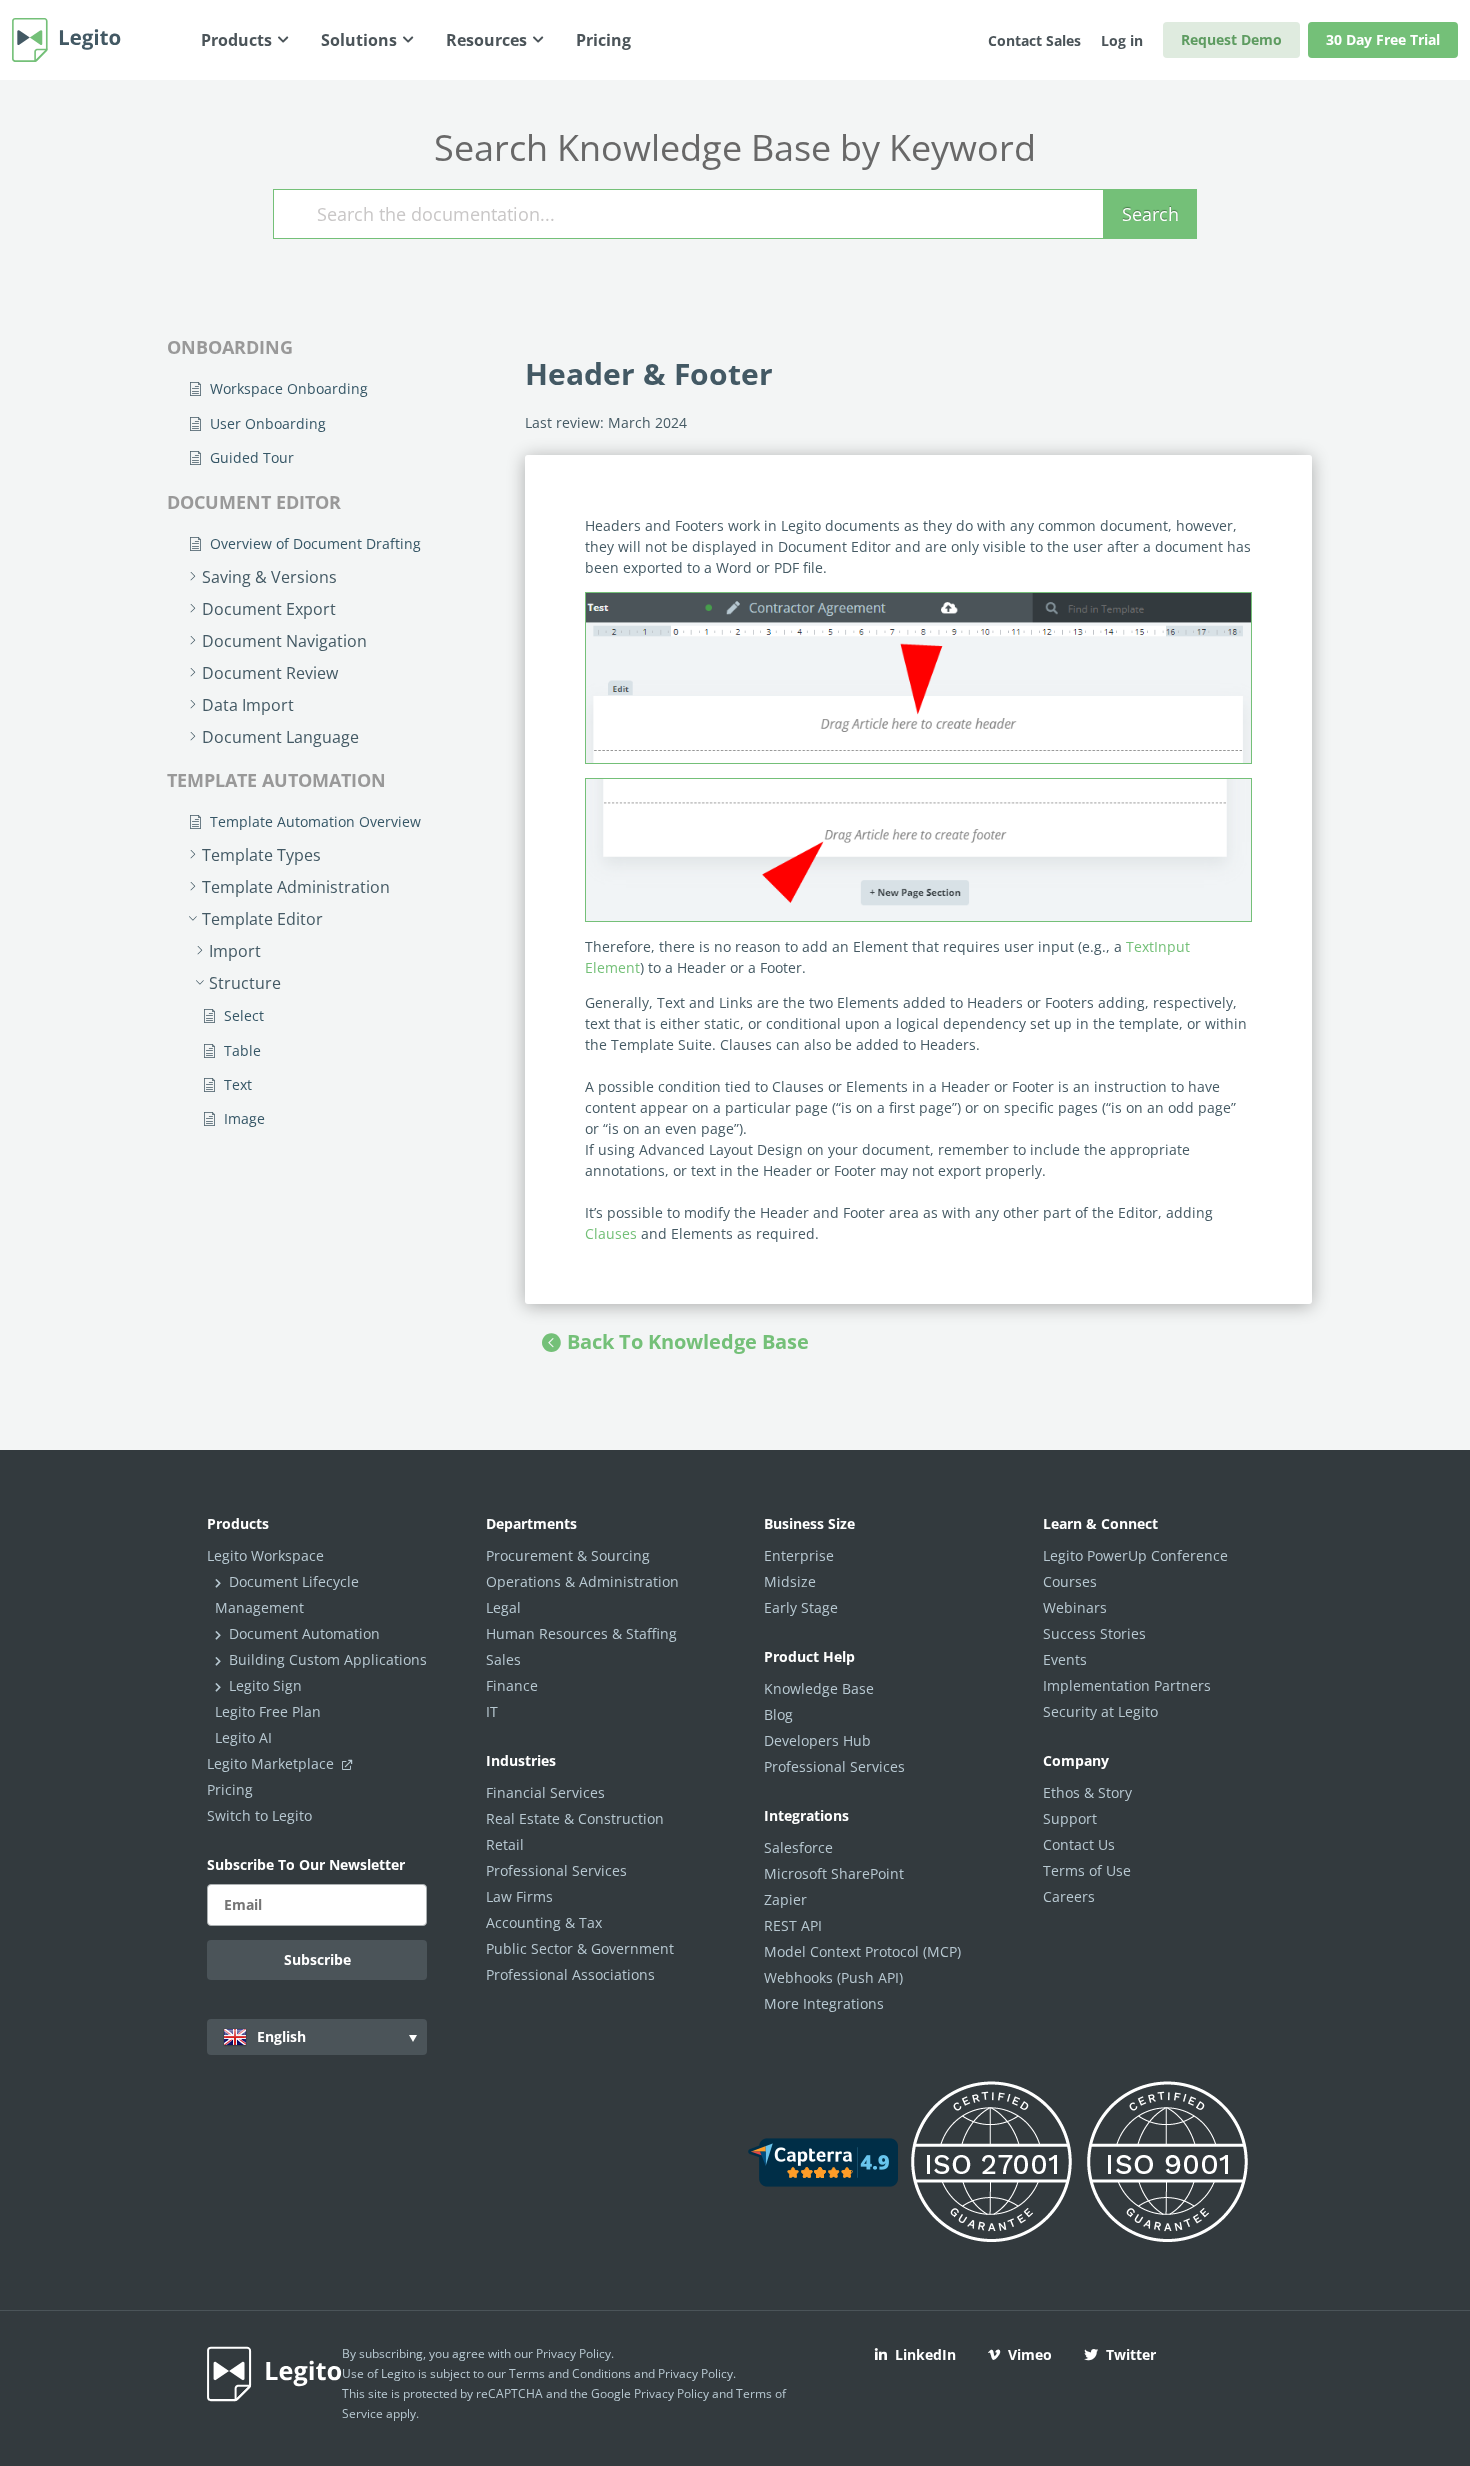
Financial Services (545, 1792)
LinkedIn (925, 2354)
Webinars (1075, 1607)
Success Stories (1094, 1633)
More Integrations (824, 2003)
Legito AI (243, 1737)
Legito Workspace (265, 1555)
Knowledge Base (819, 1688)
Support (1070, 1818)
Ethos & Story (1087, 1792)
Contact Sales (1034, 40)
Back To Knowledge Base (688, 1341)
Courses (1070, 1581)
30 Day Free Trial (1383, 39)
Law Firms (519, 1896)
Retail (505, 1844)
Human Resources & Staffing (581, 1633)
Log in (1122, 40)
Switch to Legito (259, 1815)
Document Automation (304, 1633)
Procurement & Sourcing (568, 1555)
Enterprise (799, 1555)
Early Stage (801, 1607)
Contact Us (1079, 1844)
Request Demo (1231, 39)
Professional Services (556, 1870)
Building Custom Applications (328, 1659)
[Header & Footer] (918, 850)
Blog (778, 1714)
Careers (1069, 1896)
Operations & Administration (582, 1581)
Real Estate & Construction (575, 1818)
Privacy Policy (573, 2353)
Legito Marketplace (272, 1763)
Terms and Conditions (570, 2373)
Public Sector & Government (580, 1948)
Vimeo (1030, 2354)
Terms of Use (1087, 1870)
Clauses (611, 1233)
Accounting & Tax (544, 1922)
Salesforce (798, 1847)
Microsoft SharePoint (834, 1873)
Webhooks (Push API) (833, 1977)
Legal (503, 1607)
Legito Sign (265, 1685)
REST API (793, 1925)
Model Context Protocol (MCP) (862, 1951)
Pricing (230, 1789)
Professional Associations (570, 1974)
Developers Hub (817, 1740)
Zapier (785, 1899)
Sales (503, 1659)
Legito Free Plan (268, 1711)
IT (492, 1711)
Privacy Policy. (697, 2373)
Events (1065, 1659)
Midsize (790, 1581)
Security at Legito (1100, 1711)
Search (1150, 214)
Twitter (1131, 2354)
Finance (512, 1685)
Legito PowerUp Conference (1135, 1555)
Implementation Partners (1127, 1685)
